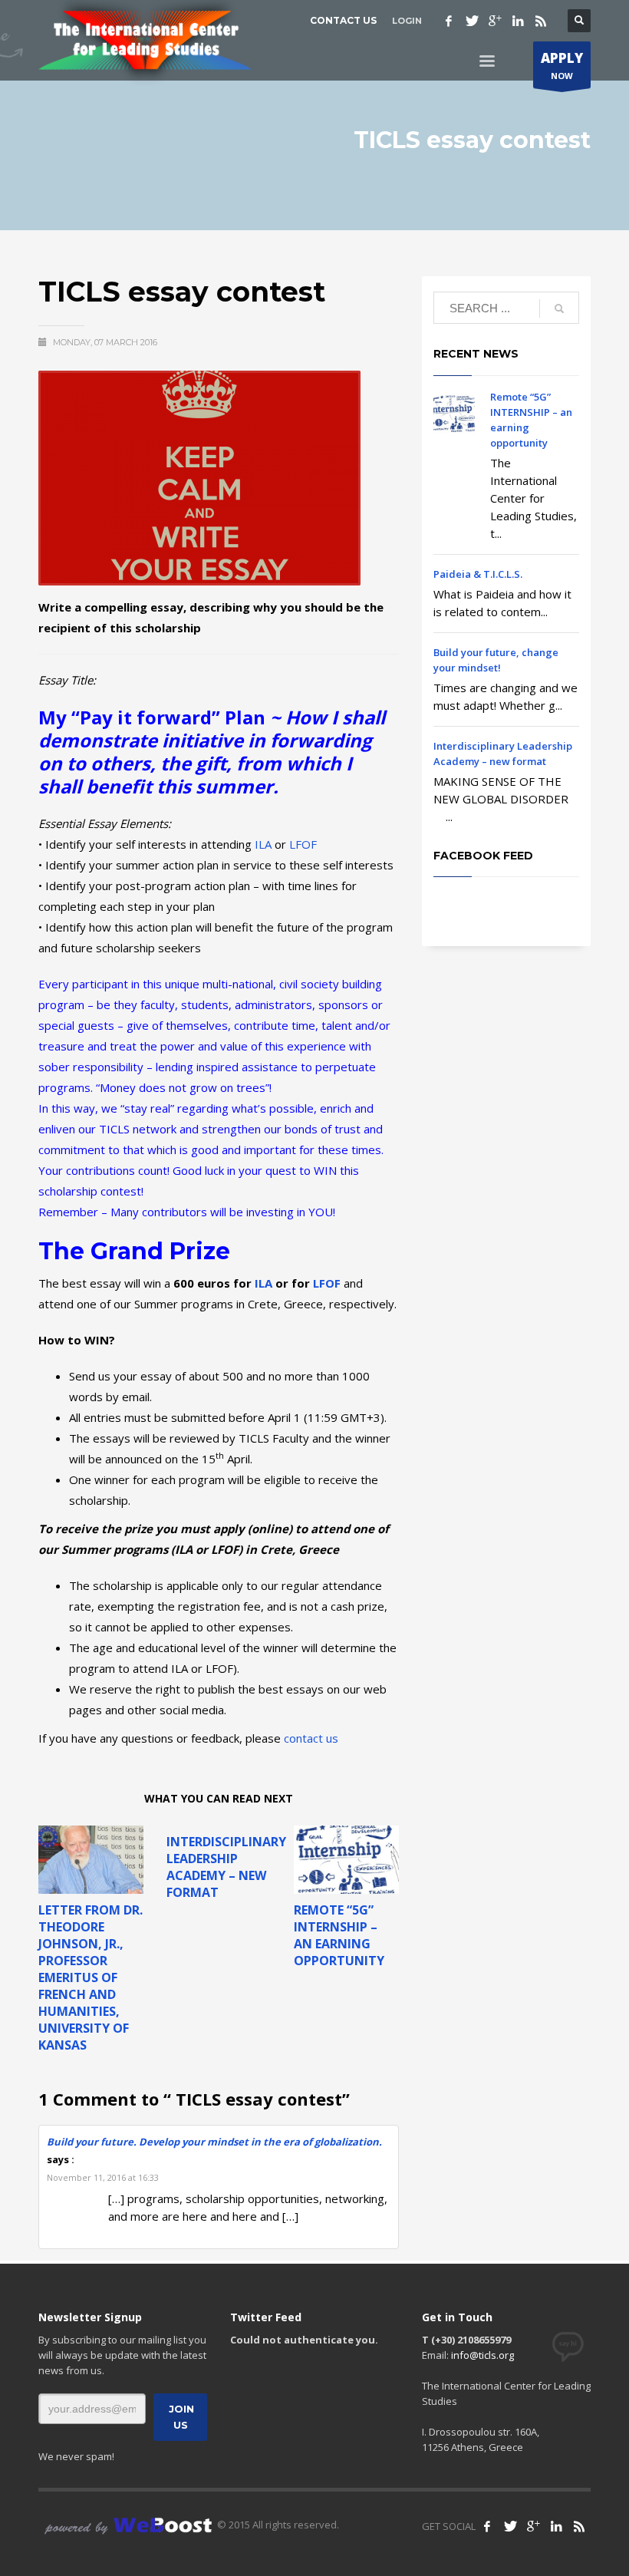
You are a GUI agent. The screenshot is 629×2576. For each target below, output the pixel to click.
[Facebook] (449, 21)
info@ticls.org (482, 2355)
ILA (263, 844)
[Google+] (495, 21)
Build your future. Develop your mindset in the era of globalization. (214, 2142)
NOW (562, 65)
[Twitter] (472, 21)
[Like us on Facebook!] (487, 2526)
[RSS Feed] (579, 2526)
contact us (311, 1738)
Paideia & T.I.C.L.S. (478, 574)
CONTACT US (343, 20)
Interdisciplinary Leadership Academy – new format (226, 1867)
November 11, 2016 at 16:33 (103, 2177)
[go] (559, 308)
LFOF (303, 844)
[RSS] (541, 21)
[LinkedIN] (518, 21)
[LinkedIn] (556, 2526)
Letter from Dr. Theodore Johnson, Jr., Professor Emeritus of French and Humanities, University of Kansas (91, 1977)
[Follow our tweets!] (510, 2526)
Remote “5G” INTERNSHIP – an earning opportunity (339, 1935)
